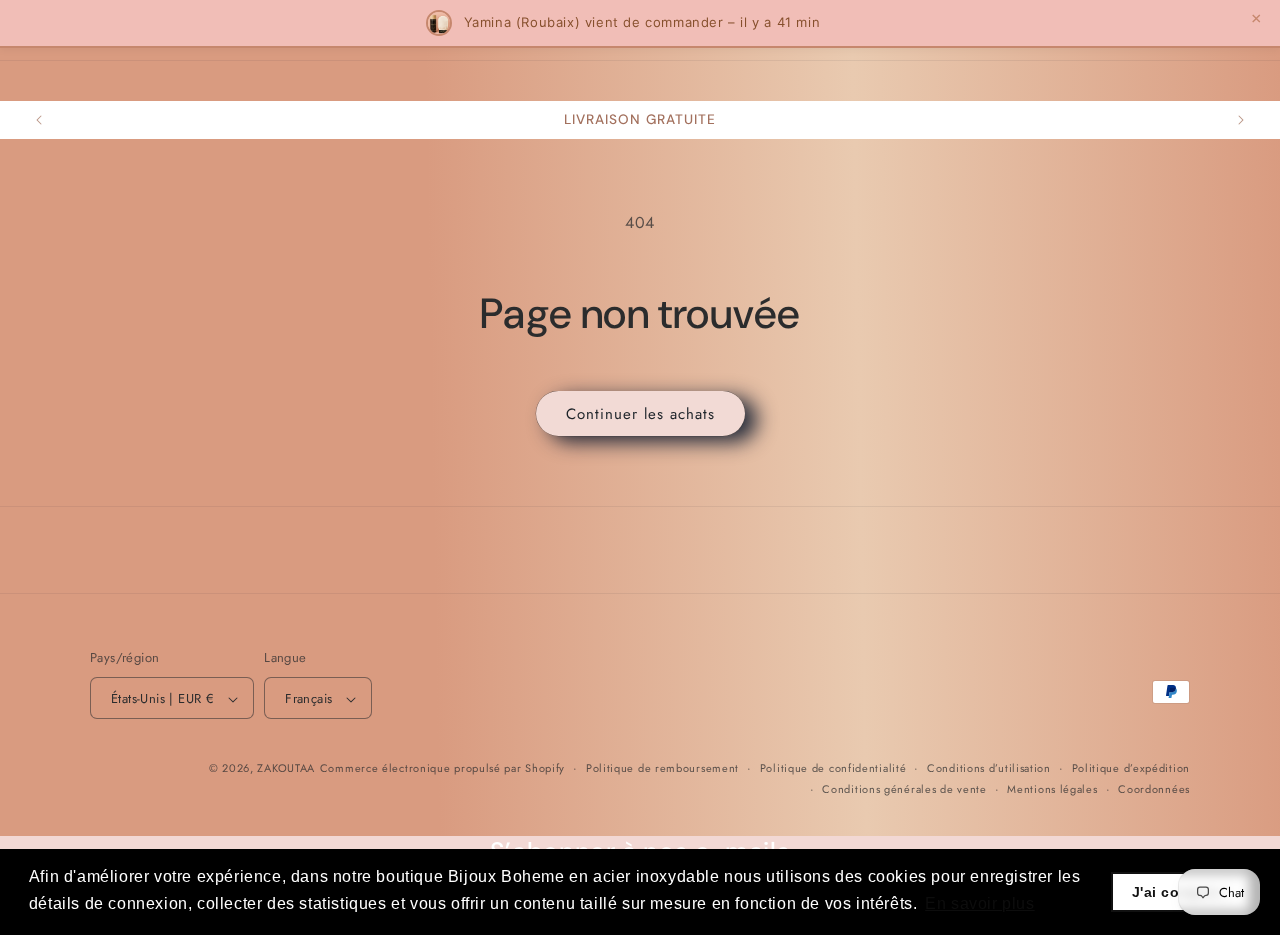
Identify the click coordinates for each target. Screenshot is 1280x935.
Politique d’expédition (1131, 769)
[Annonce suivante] (1241, 120)
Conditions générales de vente (904, 789)
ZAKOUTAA (286, 769)
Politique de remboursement (662, 769)
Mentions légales (1052, 789)
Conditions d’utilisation (989, 769)
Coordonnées (1154, 789)
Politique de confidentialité (833, 769)
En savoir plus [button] (979, 903)
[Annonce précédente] (39, 120)
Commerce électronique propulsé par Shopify (442, 769)
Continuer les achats (640, 414)
